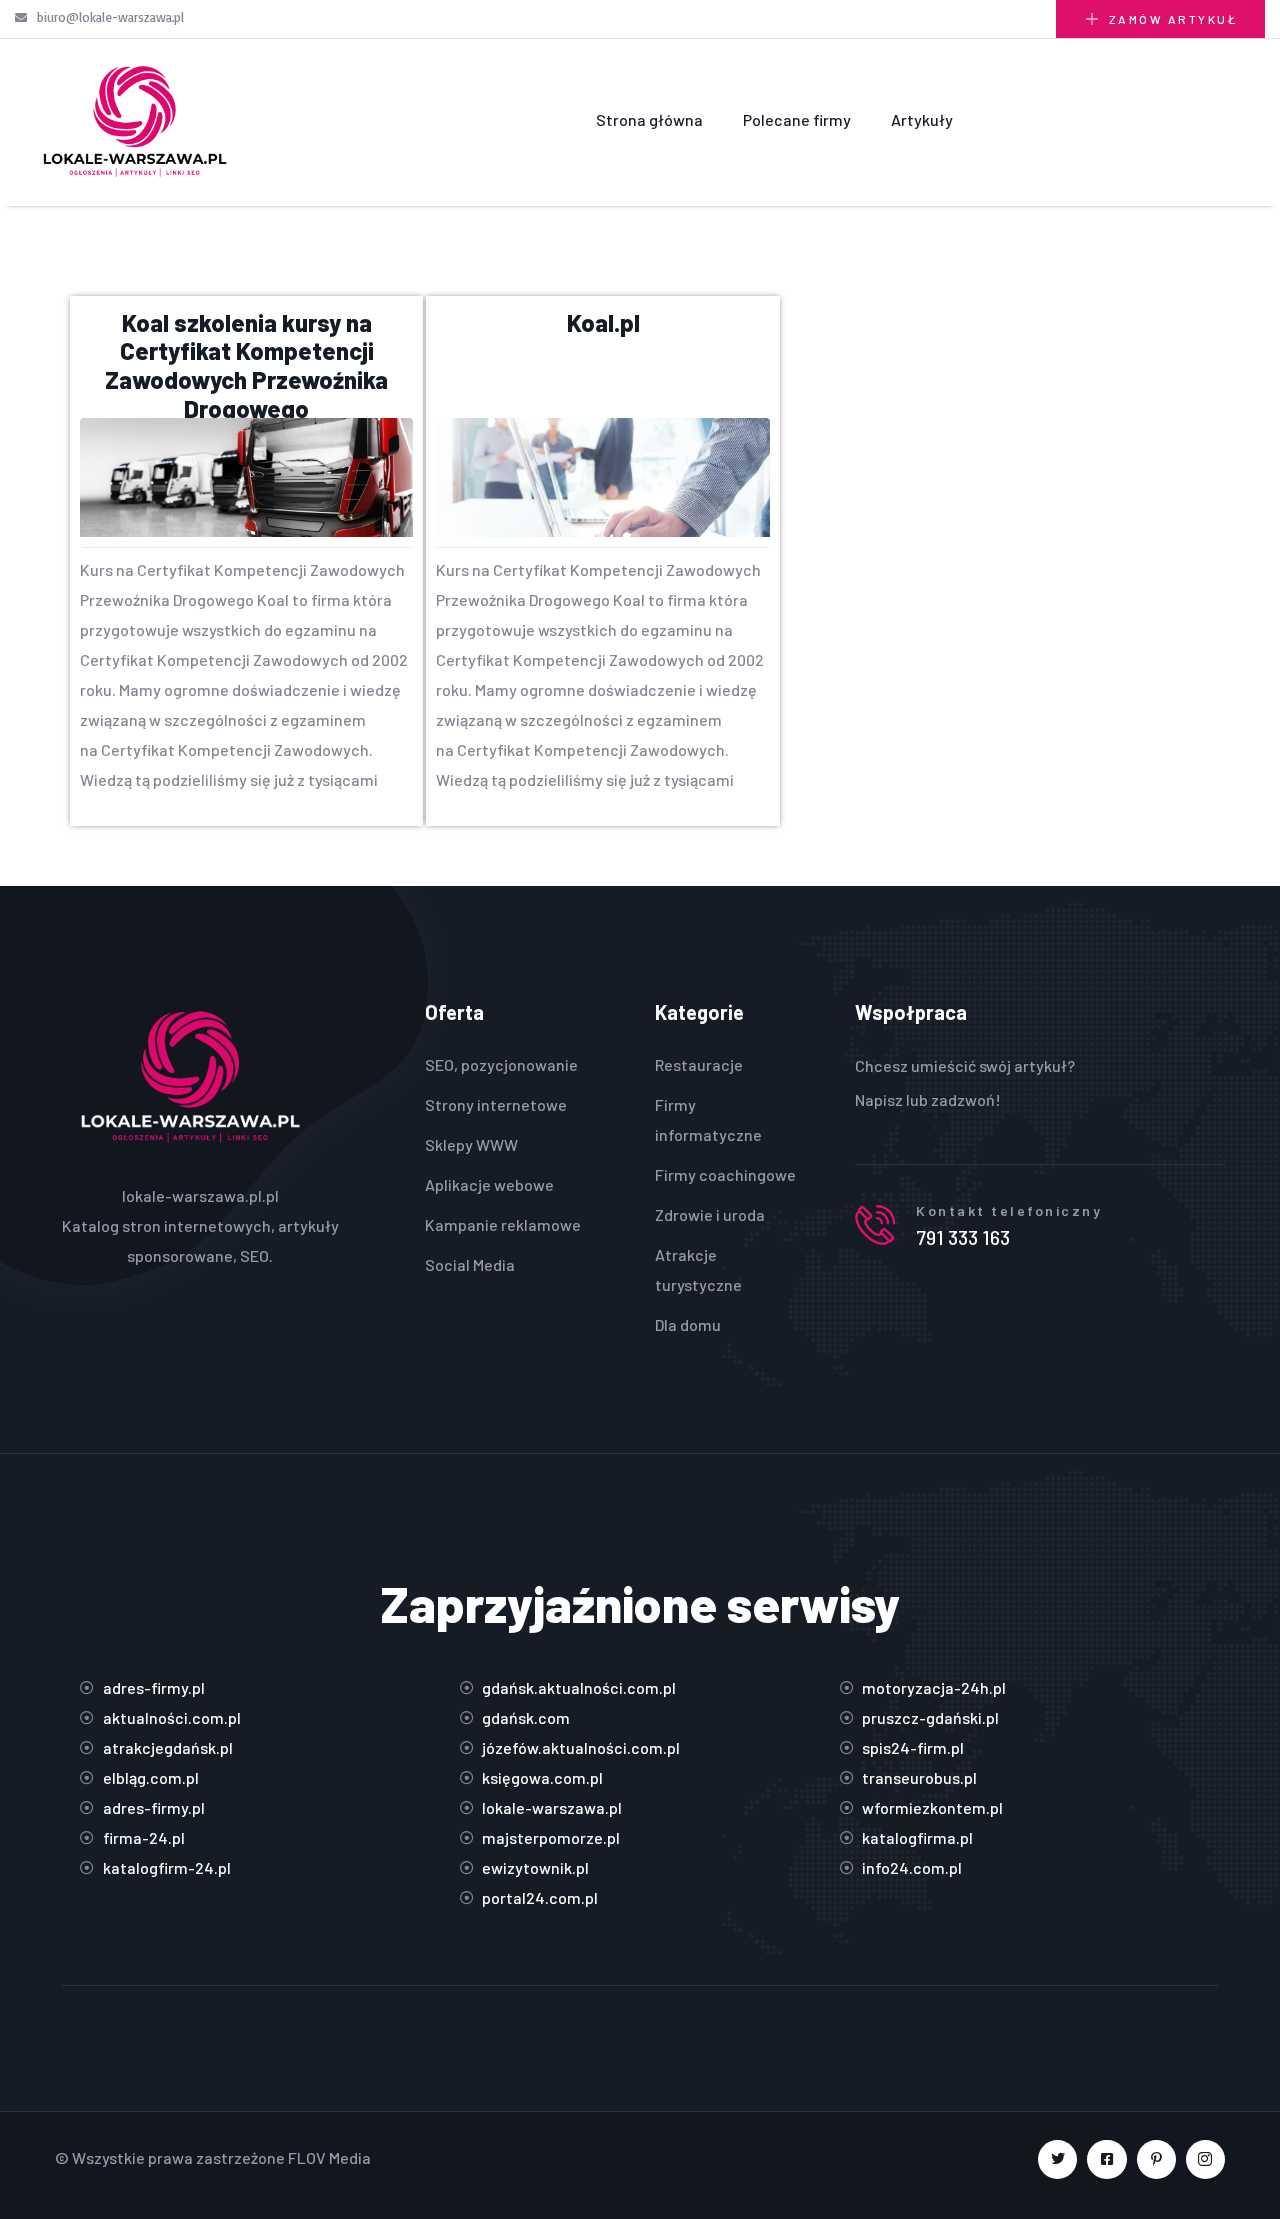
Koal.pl (603, 322)
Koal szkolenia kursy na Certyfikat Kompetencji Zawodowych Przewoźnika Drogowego (246, 365)
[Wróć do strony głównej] (134, 120)
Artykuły (922, 119)
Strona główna (649, 119)
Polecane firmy (797, 119)
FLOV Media (329, 2157)
